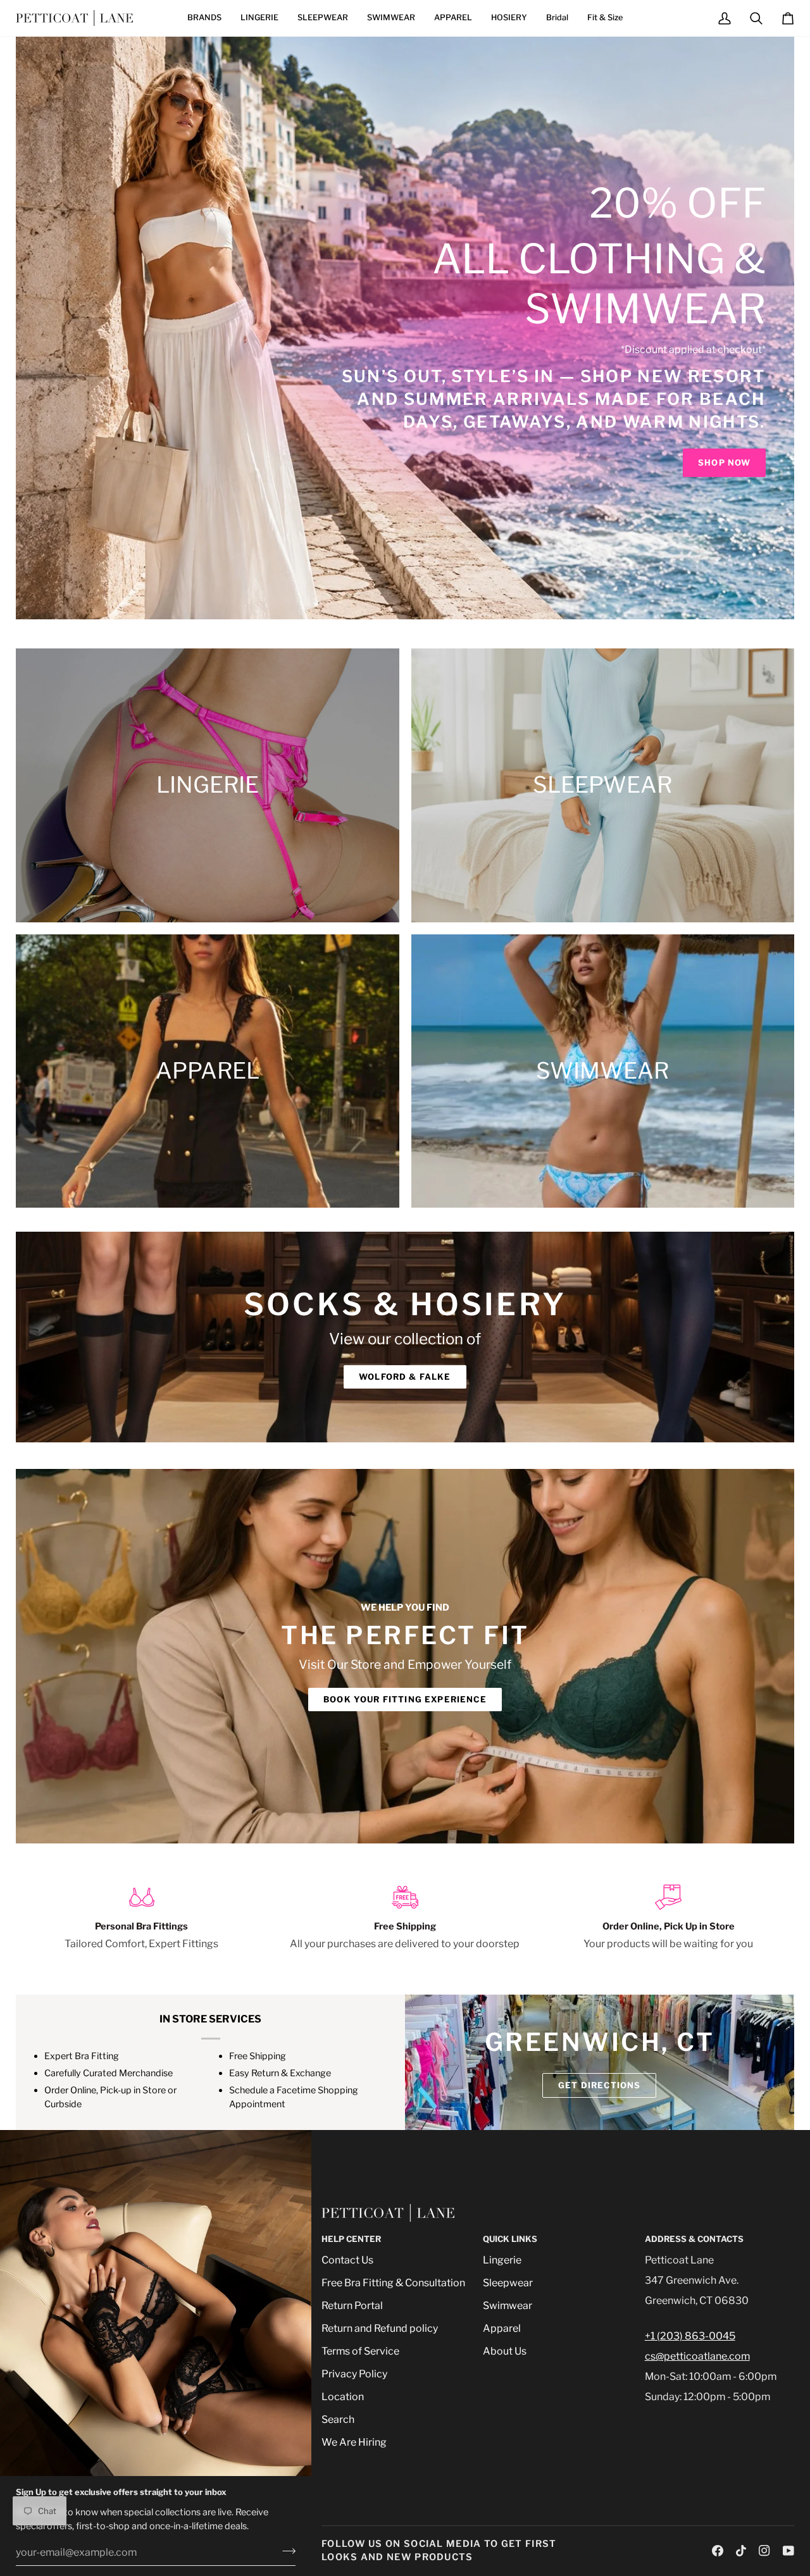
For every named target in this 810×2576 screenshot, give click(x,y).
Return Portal (352, 2306)
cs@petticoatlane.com (697, 2356)
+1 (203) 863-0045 (690, 2336)
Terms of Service (360, 2351)
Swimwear (508, 2306)
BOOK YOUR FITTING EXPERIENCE (405, 1699)
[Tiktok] (741, 2551)
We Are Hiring (354, 2442)
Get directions (599, 2085)
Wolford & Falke (405, 1377)
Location (343, 2397)
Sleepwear (508, 2283)
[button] (204, 18)
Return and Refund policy (380, 2328)
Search (338, 2419)
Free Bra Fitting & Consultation (393, 2283)
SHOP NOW (724, 462)
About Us (505, 2351)
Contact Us (347, 2260)
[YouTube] (788, 2551)
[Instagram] (764, 2551)
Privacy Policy (354, 2374)
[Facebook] (718, 2551)
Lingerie (502, 2260)
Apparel (502, 2328)
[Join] (285, 2551)
